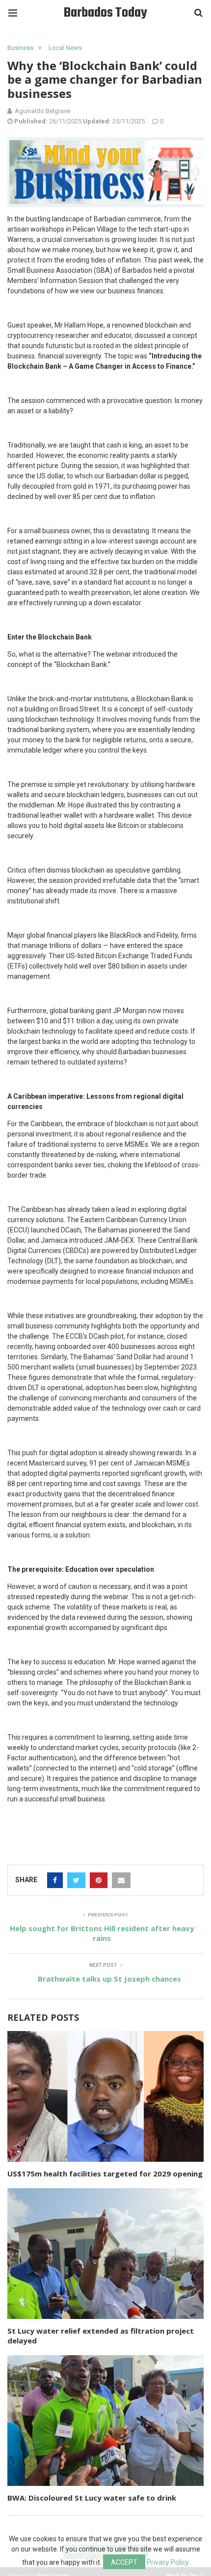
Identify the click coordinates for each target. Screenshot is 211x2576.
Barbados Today (105, 13)
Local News (65, 48)
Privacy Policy (168, 2562)
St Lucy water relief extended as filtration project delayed (101, 2336)
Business (20, 48)
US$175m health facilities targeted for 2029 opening (105, 2174)
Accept (124, 2562)
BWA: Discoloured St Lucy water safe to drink (92, 2498)
